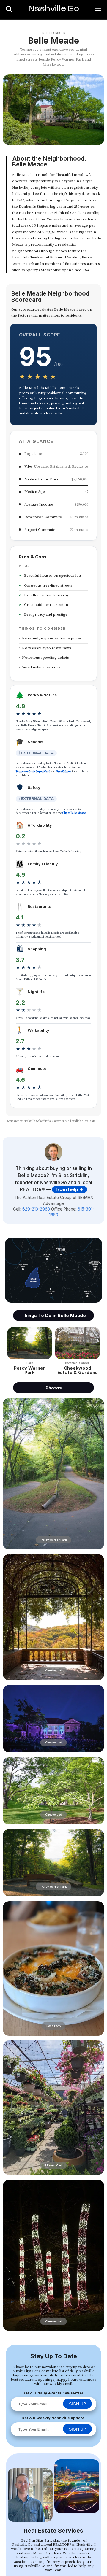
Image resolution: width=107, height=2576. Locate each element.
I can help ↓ (70, 1189)
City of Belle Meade (74, 813)
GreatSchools (64, 771)
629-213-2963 (36, 1209)
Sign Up (77, 2404)
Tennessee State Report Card (33, 771)
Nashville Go (54, 8)
